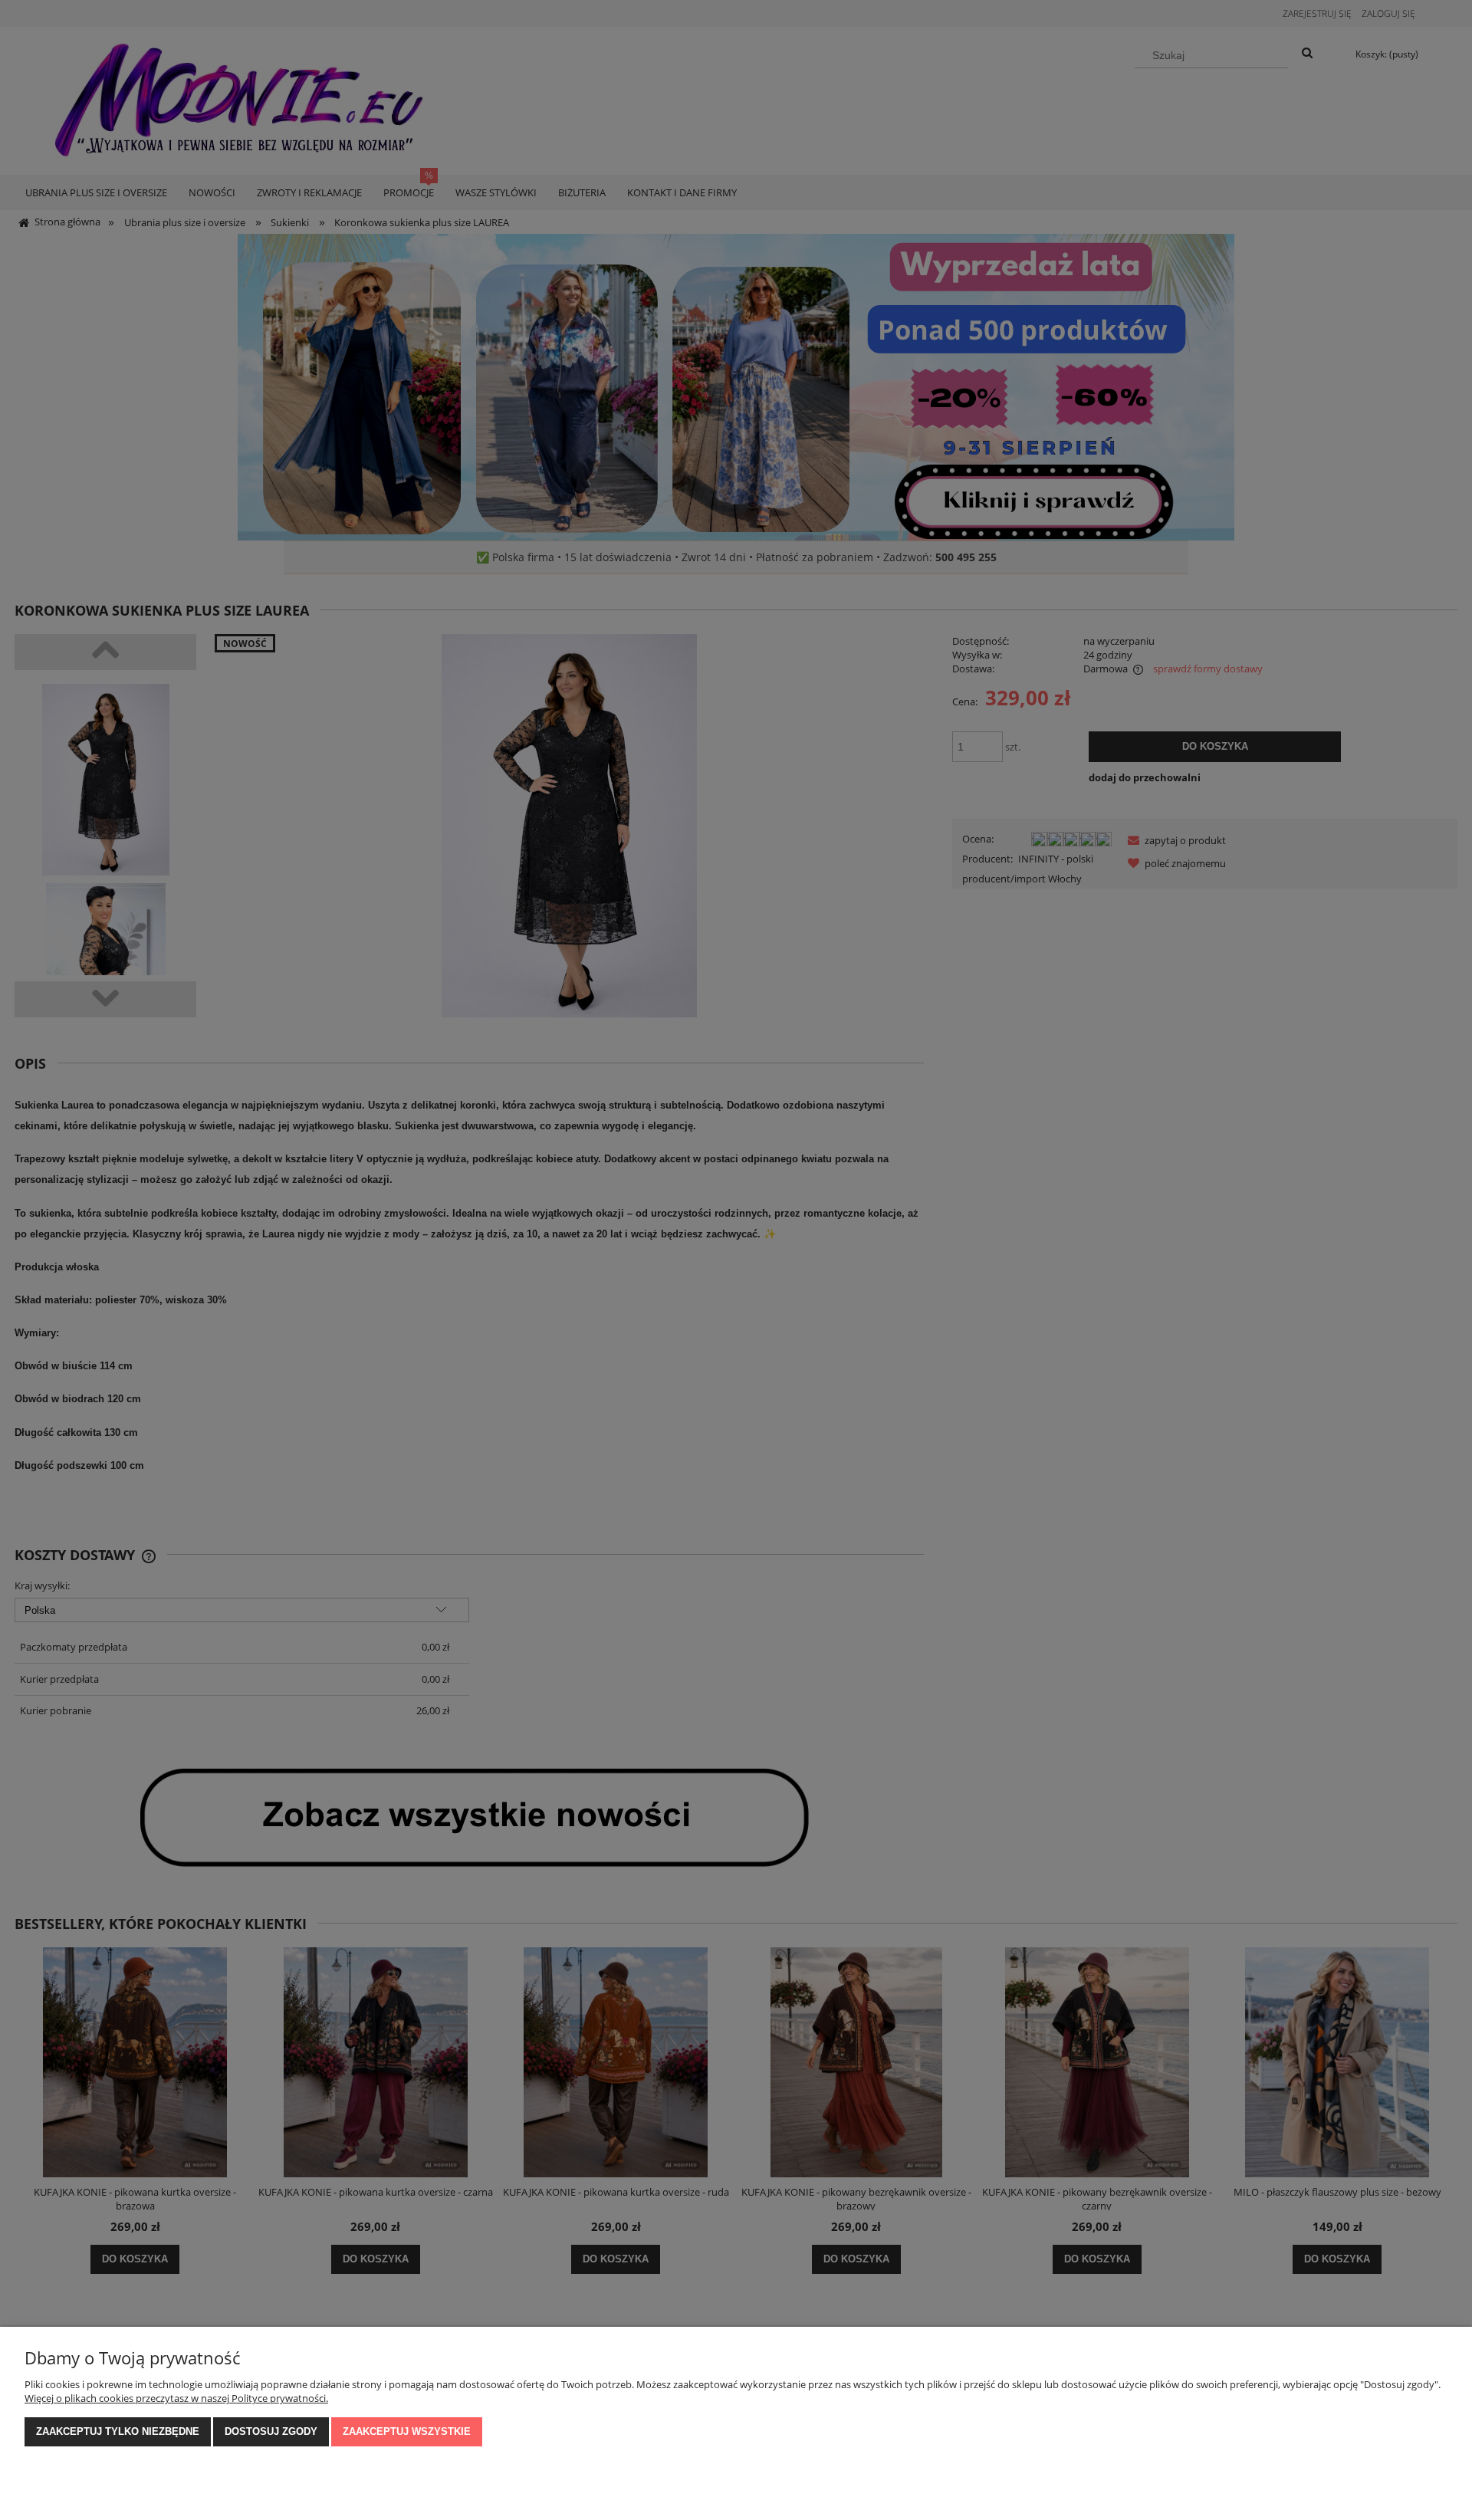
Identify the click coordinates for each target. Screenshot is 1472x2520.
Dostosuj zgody (271, 2431)
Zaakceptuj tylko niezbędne (118, 2431)
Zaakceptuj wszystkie (407, 2431)
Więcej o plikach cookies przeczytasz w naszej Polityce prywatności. (176, 2398)
